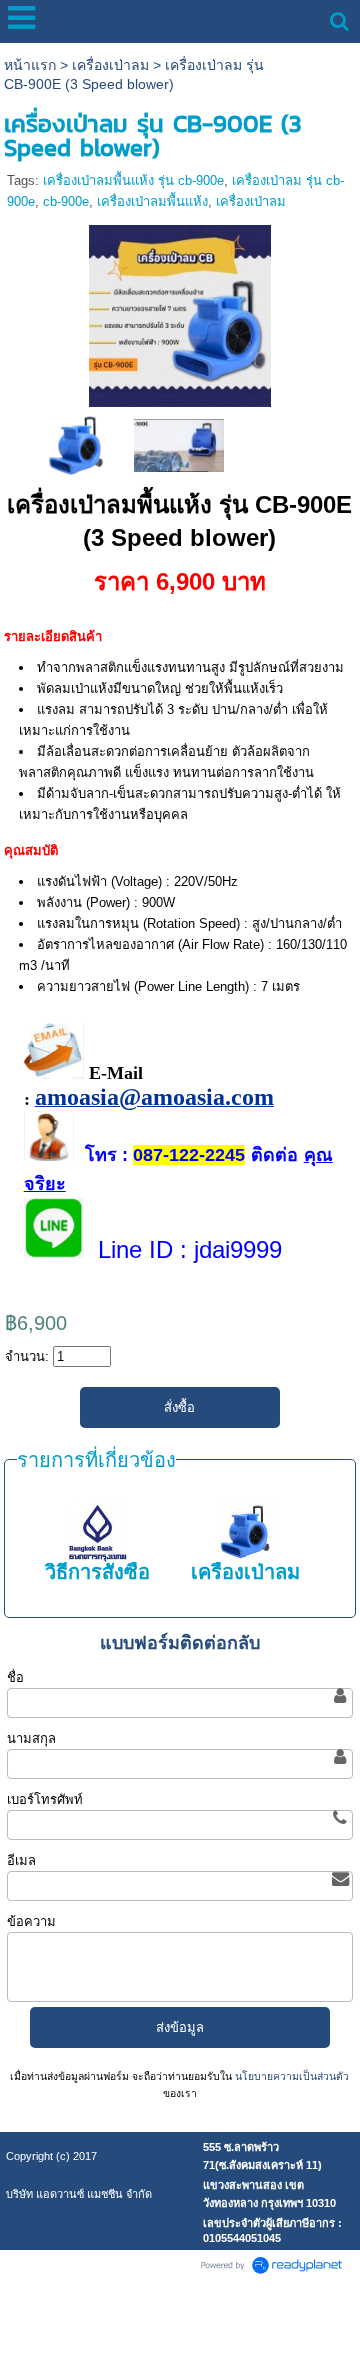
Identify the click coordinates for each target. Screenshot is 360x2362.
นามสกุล (31, 1738)
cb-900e (66, 201)
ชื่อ (15, 1677)
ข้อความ (31, 1921)
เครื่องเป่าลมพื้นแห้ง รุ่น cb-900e (133, 180)
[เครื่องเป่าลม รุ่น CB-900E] (179, 444)
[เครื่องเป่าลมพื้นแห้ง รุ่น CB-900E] (180, 312)
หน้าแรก (30, 65)
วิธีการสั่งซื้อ (97, 1572)
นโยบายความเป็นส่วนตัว (290, 2076)
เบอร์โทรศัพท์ (45, 1799)
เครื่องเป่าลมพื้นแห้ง (152, 201)
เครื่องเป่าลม (110, 65)
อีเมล (21, 1860)
